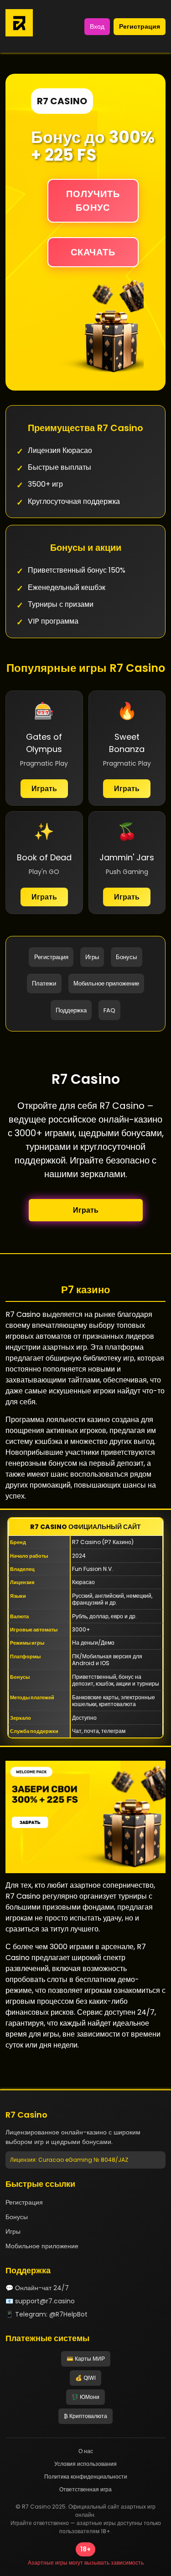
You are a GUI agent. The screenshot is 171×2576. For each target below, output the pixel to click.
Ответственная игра (85, 2489)
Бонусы (126, 957)
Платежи (44, 983)
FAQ (109, 1010)
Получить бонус (93, 201)
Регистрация (140, 26)
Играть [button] (86, 1210)
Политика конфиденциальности (86, 2477)
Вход (97, 26)
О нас (86, 2451)
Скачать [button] (93, 252)
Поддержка (71, 1010)
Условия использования (85, 2464)
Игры (92, 957)
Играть (44, 789)
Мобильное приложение (106, 983)
